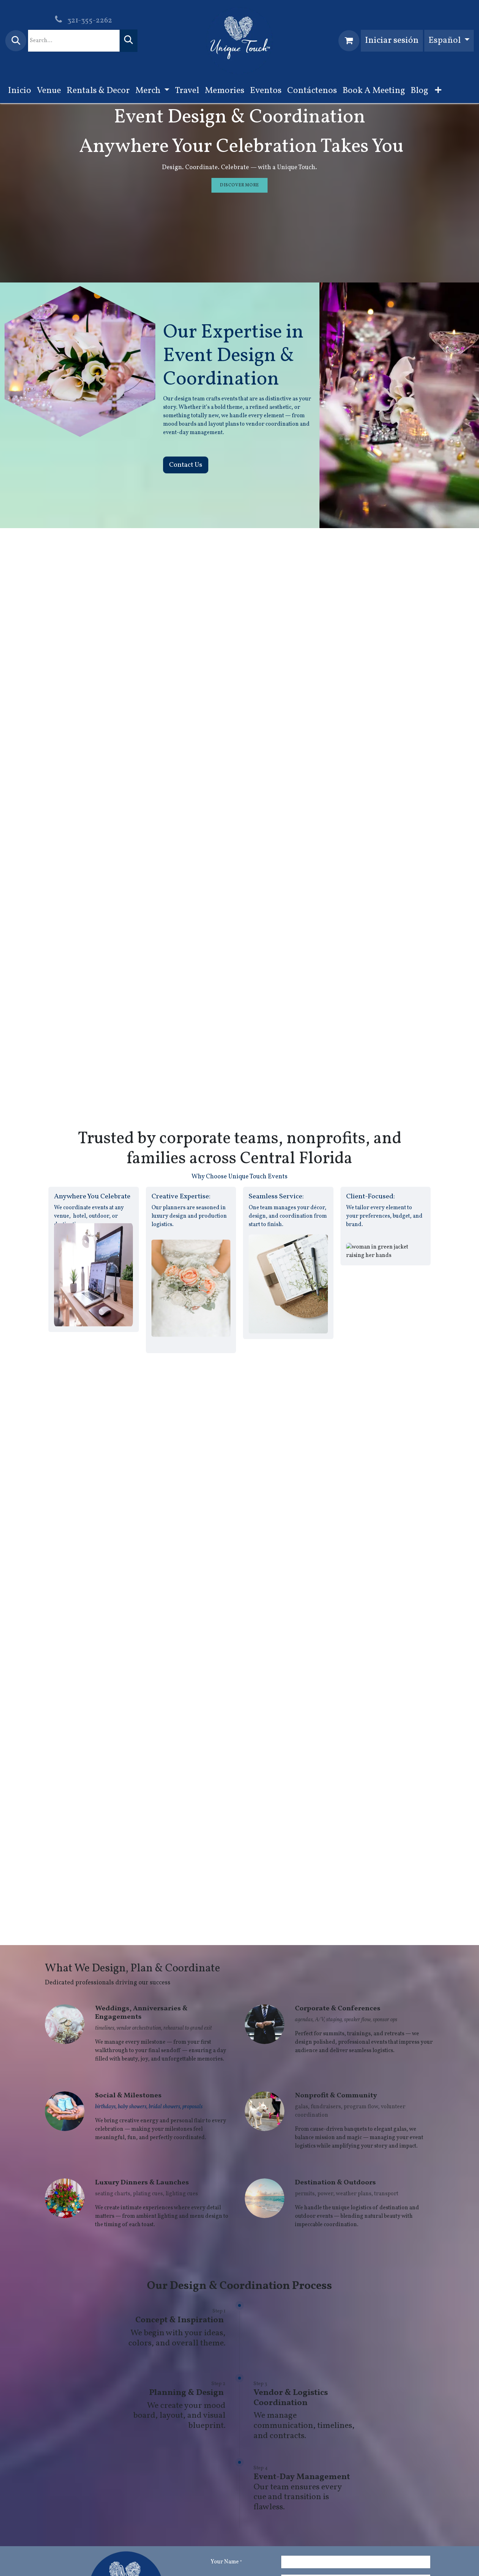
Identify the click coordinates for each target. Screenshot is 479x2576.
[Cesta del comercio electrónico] (349, 41)
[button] (16, 41)
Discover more (239, 185)
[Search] (129, 41)
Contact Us (186, 465)
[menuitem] (20, 91)
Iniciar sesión (392, 41)
